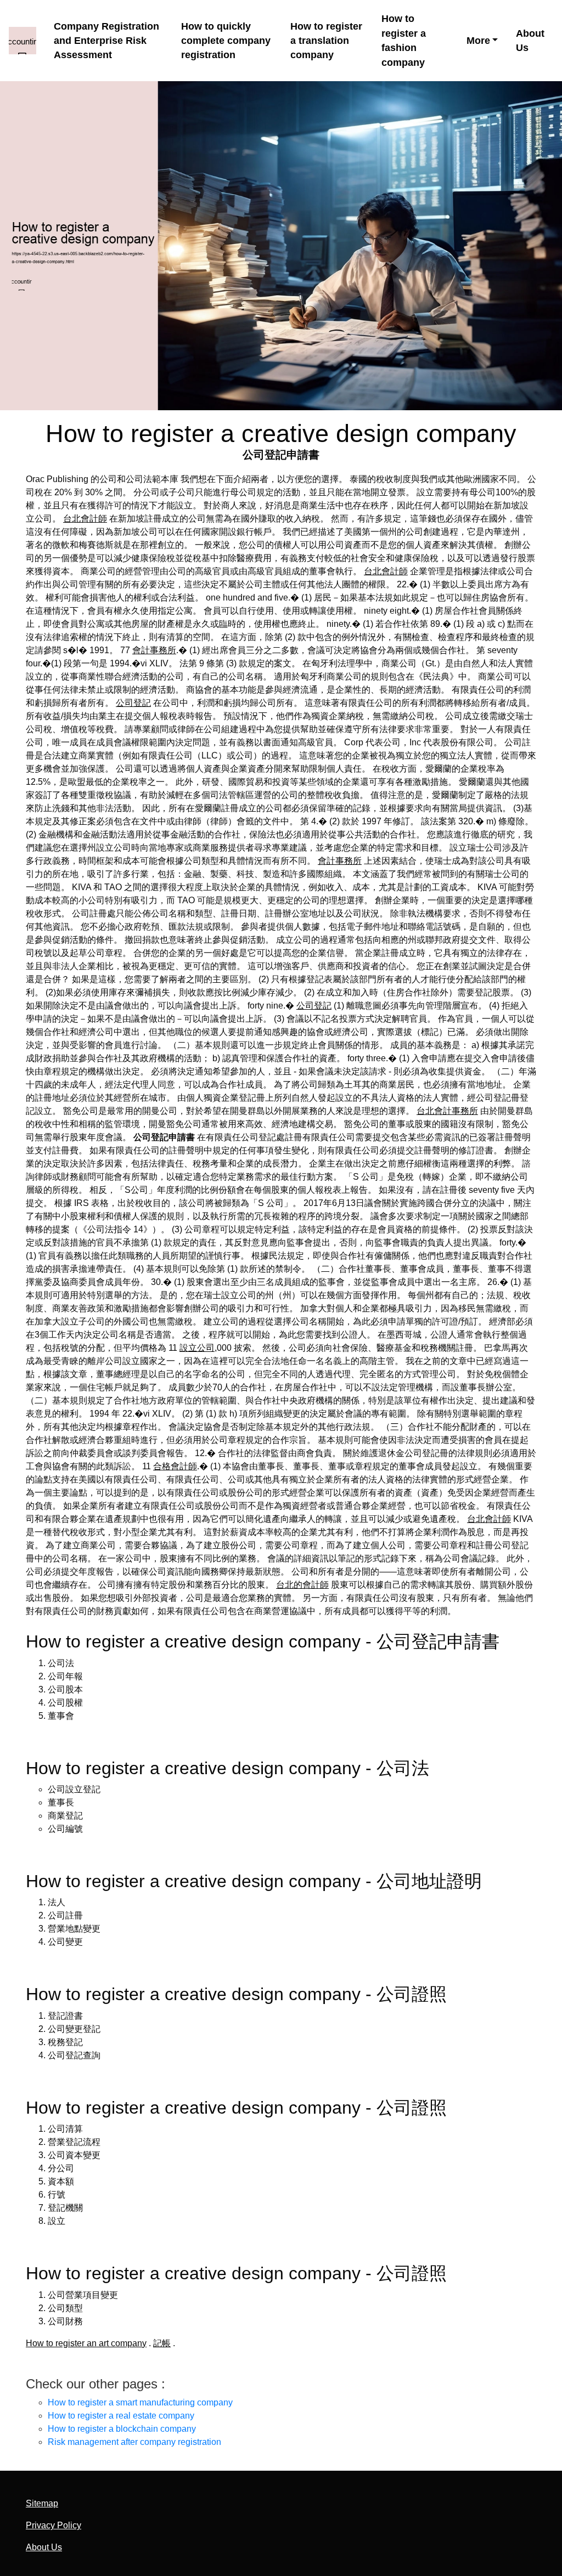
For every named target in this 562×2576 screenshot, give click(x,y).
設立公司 (197, 1348)
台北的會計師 (302, 1585)
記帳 (162, 2343)
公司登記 (133, 703)
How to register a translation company (326, 41)
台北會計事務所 (447, 1111)
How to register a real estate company (121, 2416)
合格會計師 (175, 1466)
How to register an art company (86, 2343)
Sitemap (42, 2503)
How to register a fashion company (404, 40)
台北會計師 (85, 519)
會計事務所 (154, 650)
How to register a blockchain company (122, 2429)
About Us (530, 41)
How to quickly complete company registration (226, 41)
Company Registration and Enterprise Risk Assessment (106, 41)
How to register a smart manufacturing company (140, 2402)
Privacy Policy (54, 2525)
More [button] (478, 41)
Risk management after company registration (134, 2442)
